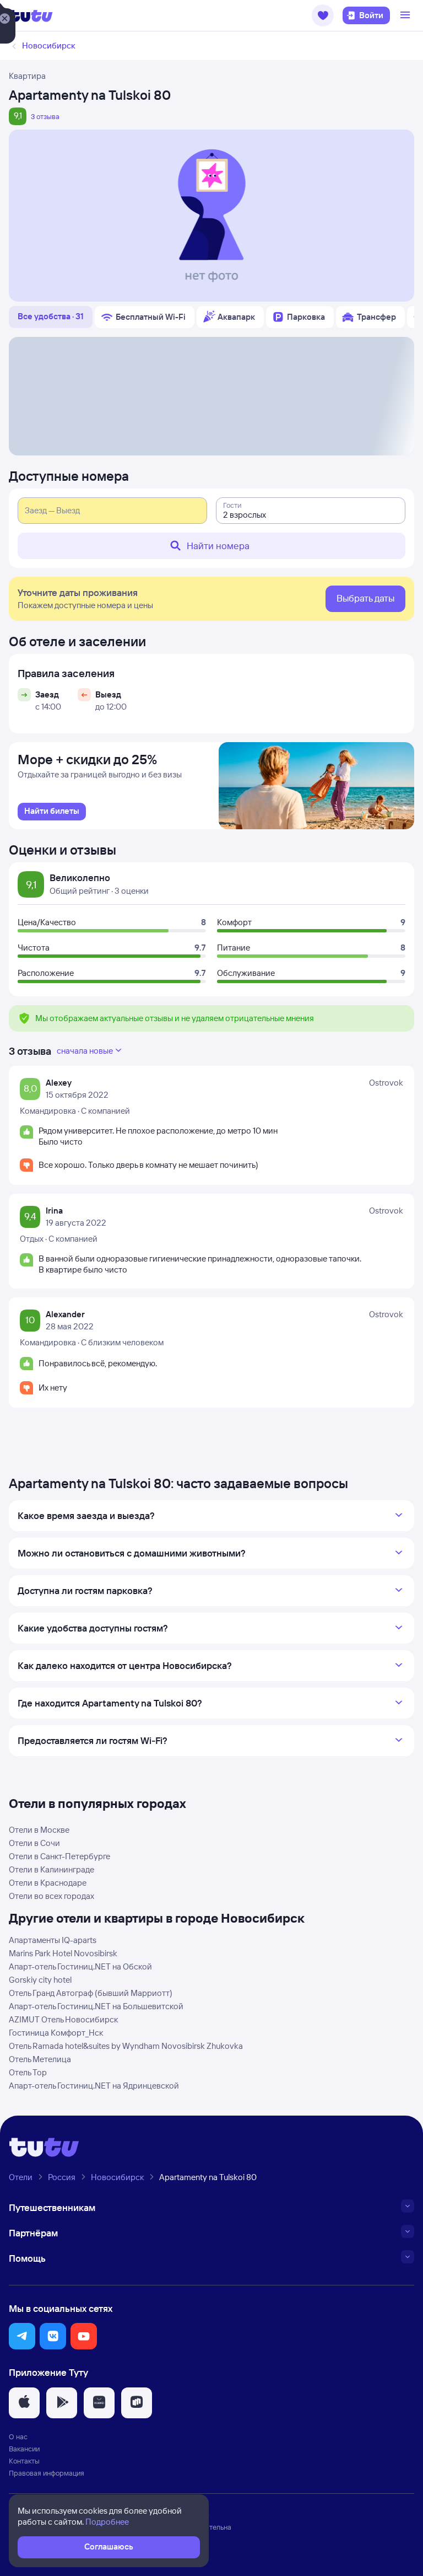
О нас (18, 2437)
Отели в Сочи (34, 1843)
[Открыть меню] (406, 15)
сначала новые (85, 1051)
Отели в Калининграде (51, 1869)
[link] (52, 812)
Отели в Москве (39, 1830)
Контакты (24, 2461)
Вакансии (24, 2449)
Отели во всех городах (51, 1896)
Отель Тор (28, 2072)
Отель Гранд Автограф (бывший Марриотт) (91, 1993)
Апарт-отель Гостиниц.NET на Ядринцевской (94, 2086)
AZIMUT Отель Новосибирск (63, 2019)
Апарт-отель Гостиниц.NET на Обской (80, 1966)
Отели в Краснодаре (48, 1883)
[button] (323, 15)
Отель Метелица (40, 2059)
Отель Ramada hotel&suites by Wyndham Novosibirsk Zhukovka (126, 2046)
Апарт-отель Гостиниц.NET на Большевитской (96, 2006)
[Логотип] (31, 15)
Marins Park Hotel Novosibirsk (63, 1953)
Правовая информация (47, 2473)
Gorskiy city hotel (40, 1980)
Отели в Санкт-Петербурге (59, 1856)
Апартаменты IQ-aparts (53, 1940)
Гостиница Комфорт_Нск (56, 2033)
